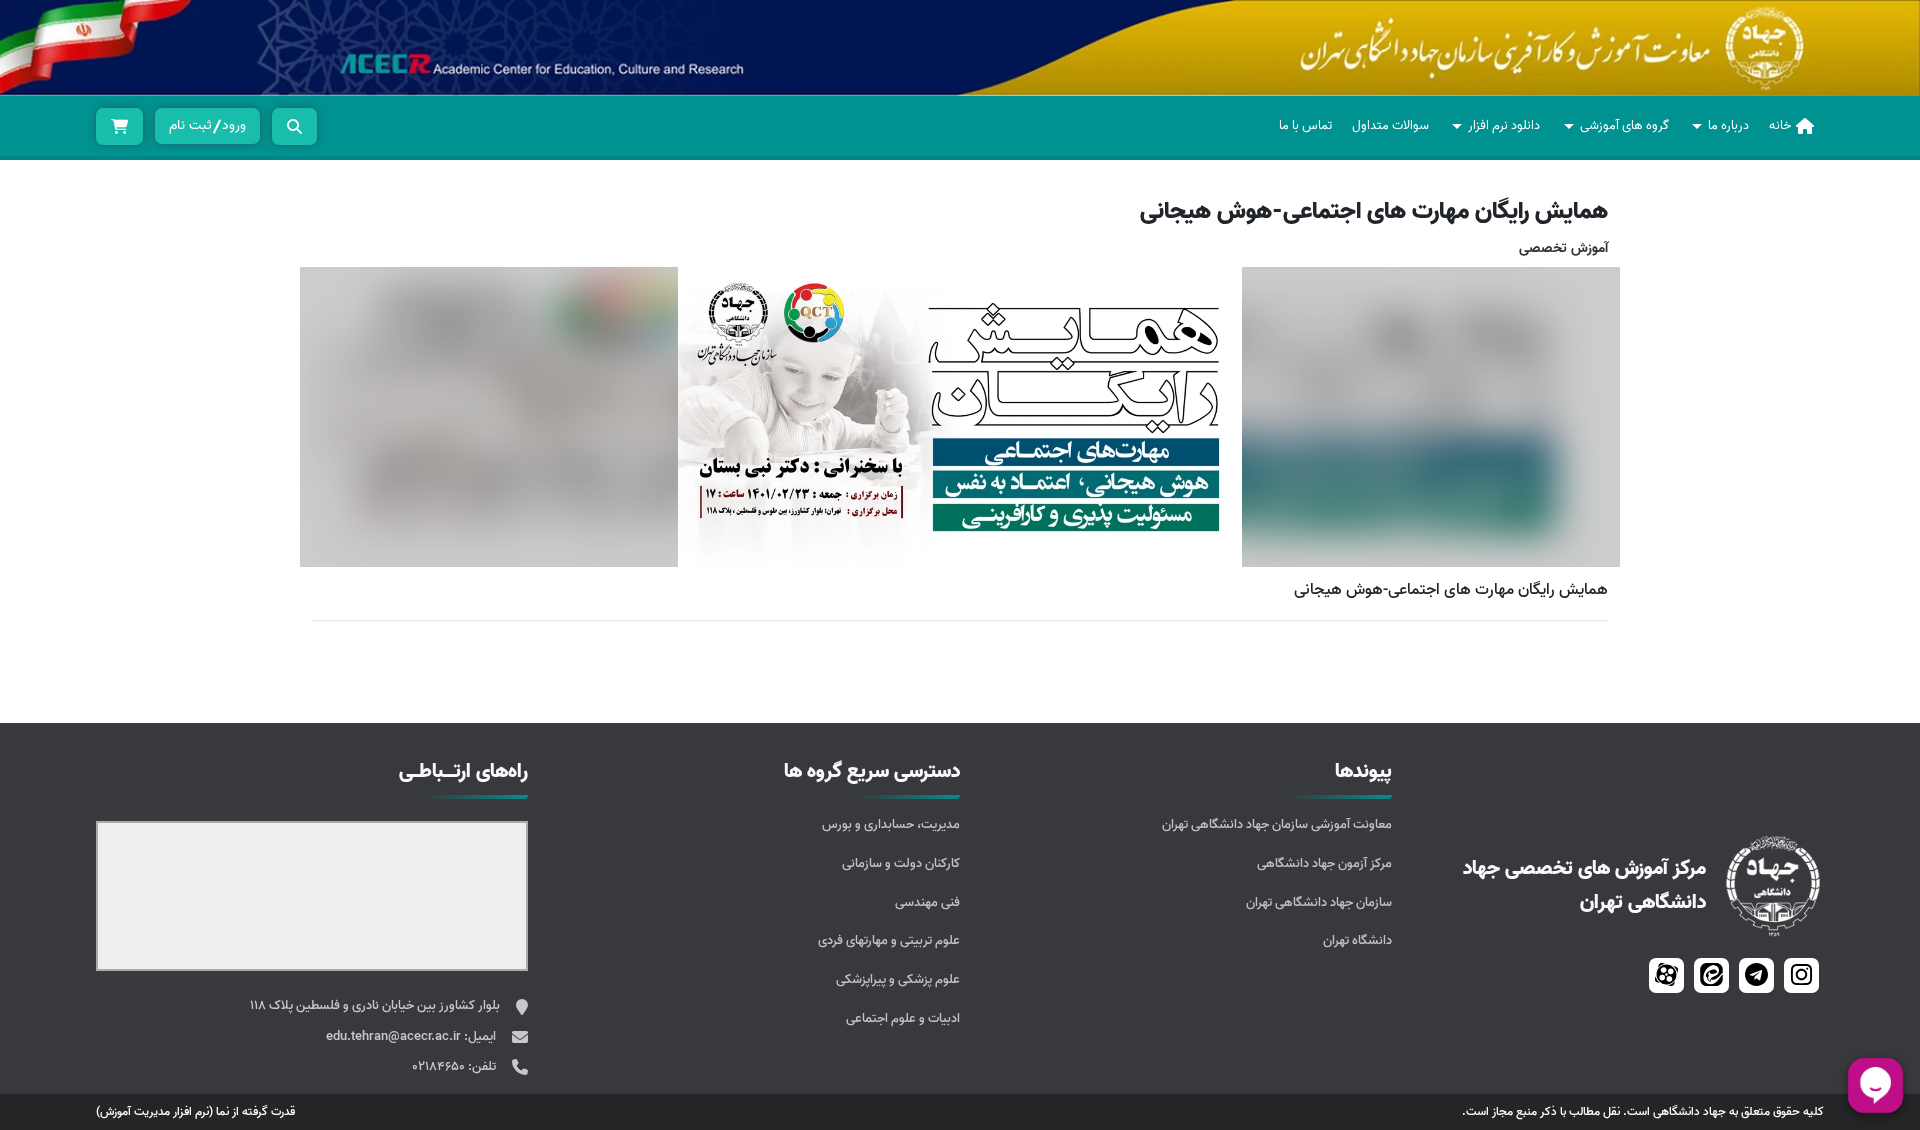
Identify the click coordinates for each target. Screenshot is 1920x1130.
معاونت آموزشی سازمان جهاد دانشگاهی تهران (1277, 824)
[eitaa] (1711, 975)
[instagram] (1801, 975)
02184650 (440, 1066)
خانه (1780, 125)
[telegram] (1756, 975)
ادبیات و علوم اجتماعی (903, 1018)
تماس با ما (1305, 125)
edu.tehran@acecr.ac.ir (395, 1036)
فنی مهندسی (927, 902)
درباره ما (1728, 125)
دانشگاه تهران (1357, 940)
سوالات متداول (1390, 125)
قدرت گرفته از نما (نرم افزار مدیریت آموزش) (195, 1111)
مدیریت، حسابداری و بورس (891, 824)
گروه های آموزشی (1624, 125)
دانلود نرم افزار (1504, 125)
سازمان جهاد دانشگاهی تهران (1319, 902)
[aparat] (1666, 975)
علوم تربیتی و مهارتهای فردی (889, 940)
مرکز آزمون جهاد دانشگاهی (1324, 863)
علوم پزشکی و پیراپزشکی (898, 979)
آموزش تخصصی (1563, 248)
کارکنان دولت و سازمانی (901, 863)
